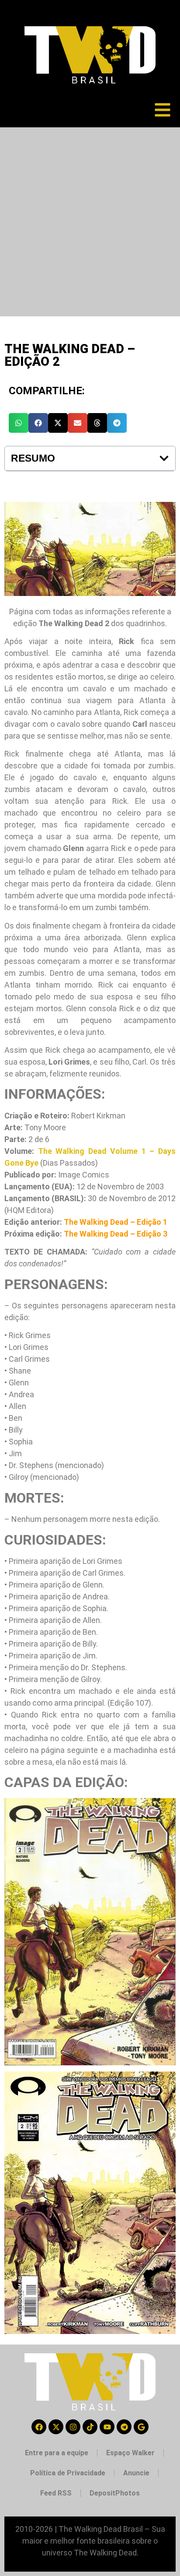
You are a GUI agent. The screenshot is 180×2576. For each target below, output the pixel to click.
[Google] (141, 2427)
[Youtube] (107, 2427)
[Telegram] (124, 2427)
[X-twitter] (56, 2427)
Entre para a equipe (57, 2453)
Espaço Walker (130, 2453)
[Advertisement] (90, 222)
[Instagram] (73, 2427)
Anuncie (136, 2473)
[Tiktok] (90, 2427)
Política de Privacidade (68, 2473)
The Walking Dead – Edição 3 (116, 1234)
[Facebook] (39, 2427)
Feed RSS (56, 2493)
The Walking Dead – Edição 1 (116, 1222)
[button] (19, 423)
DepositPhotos (115, 2493)
